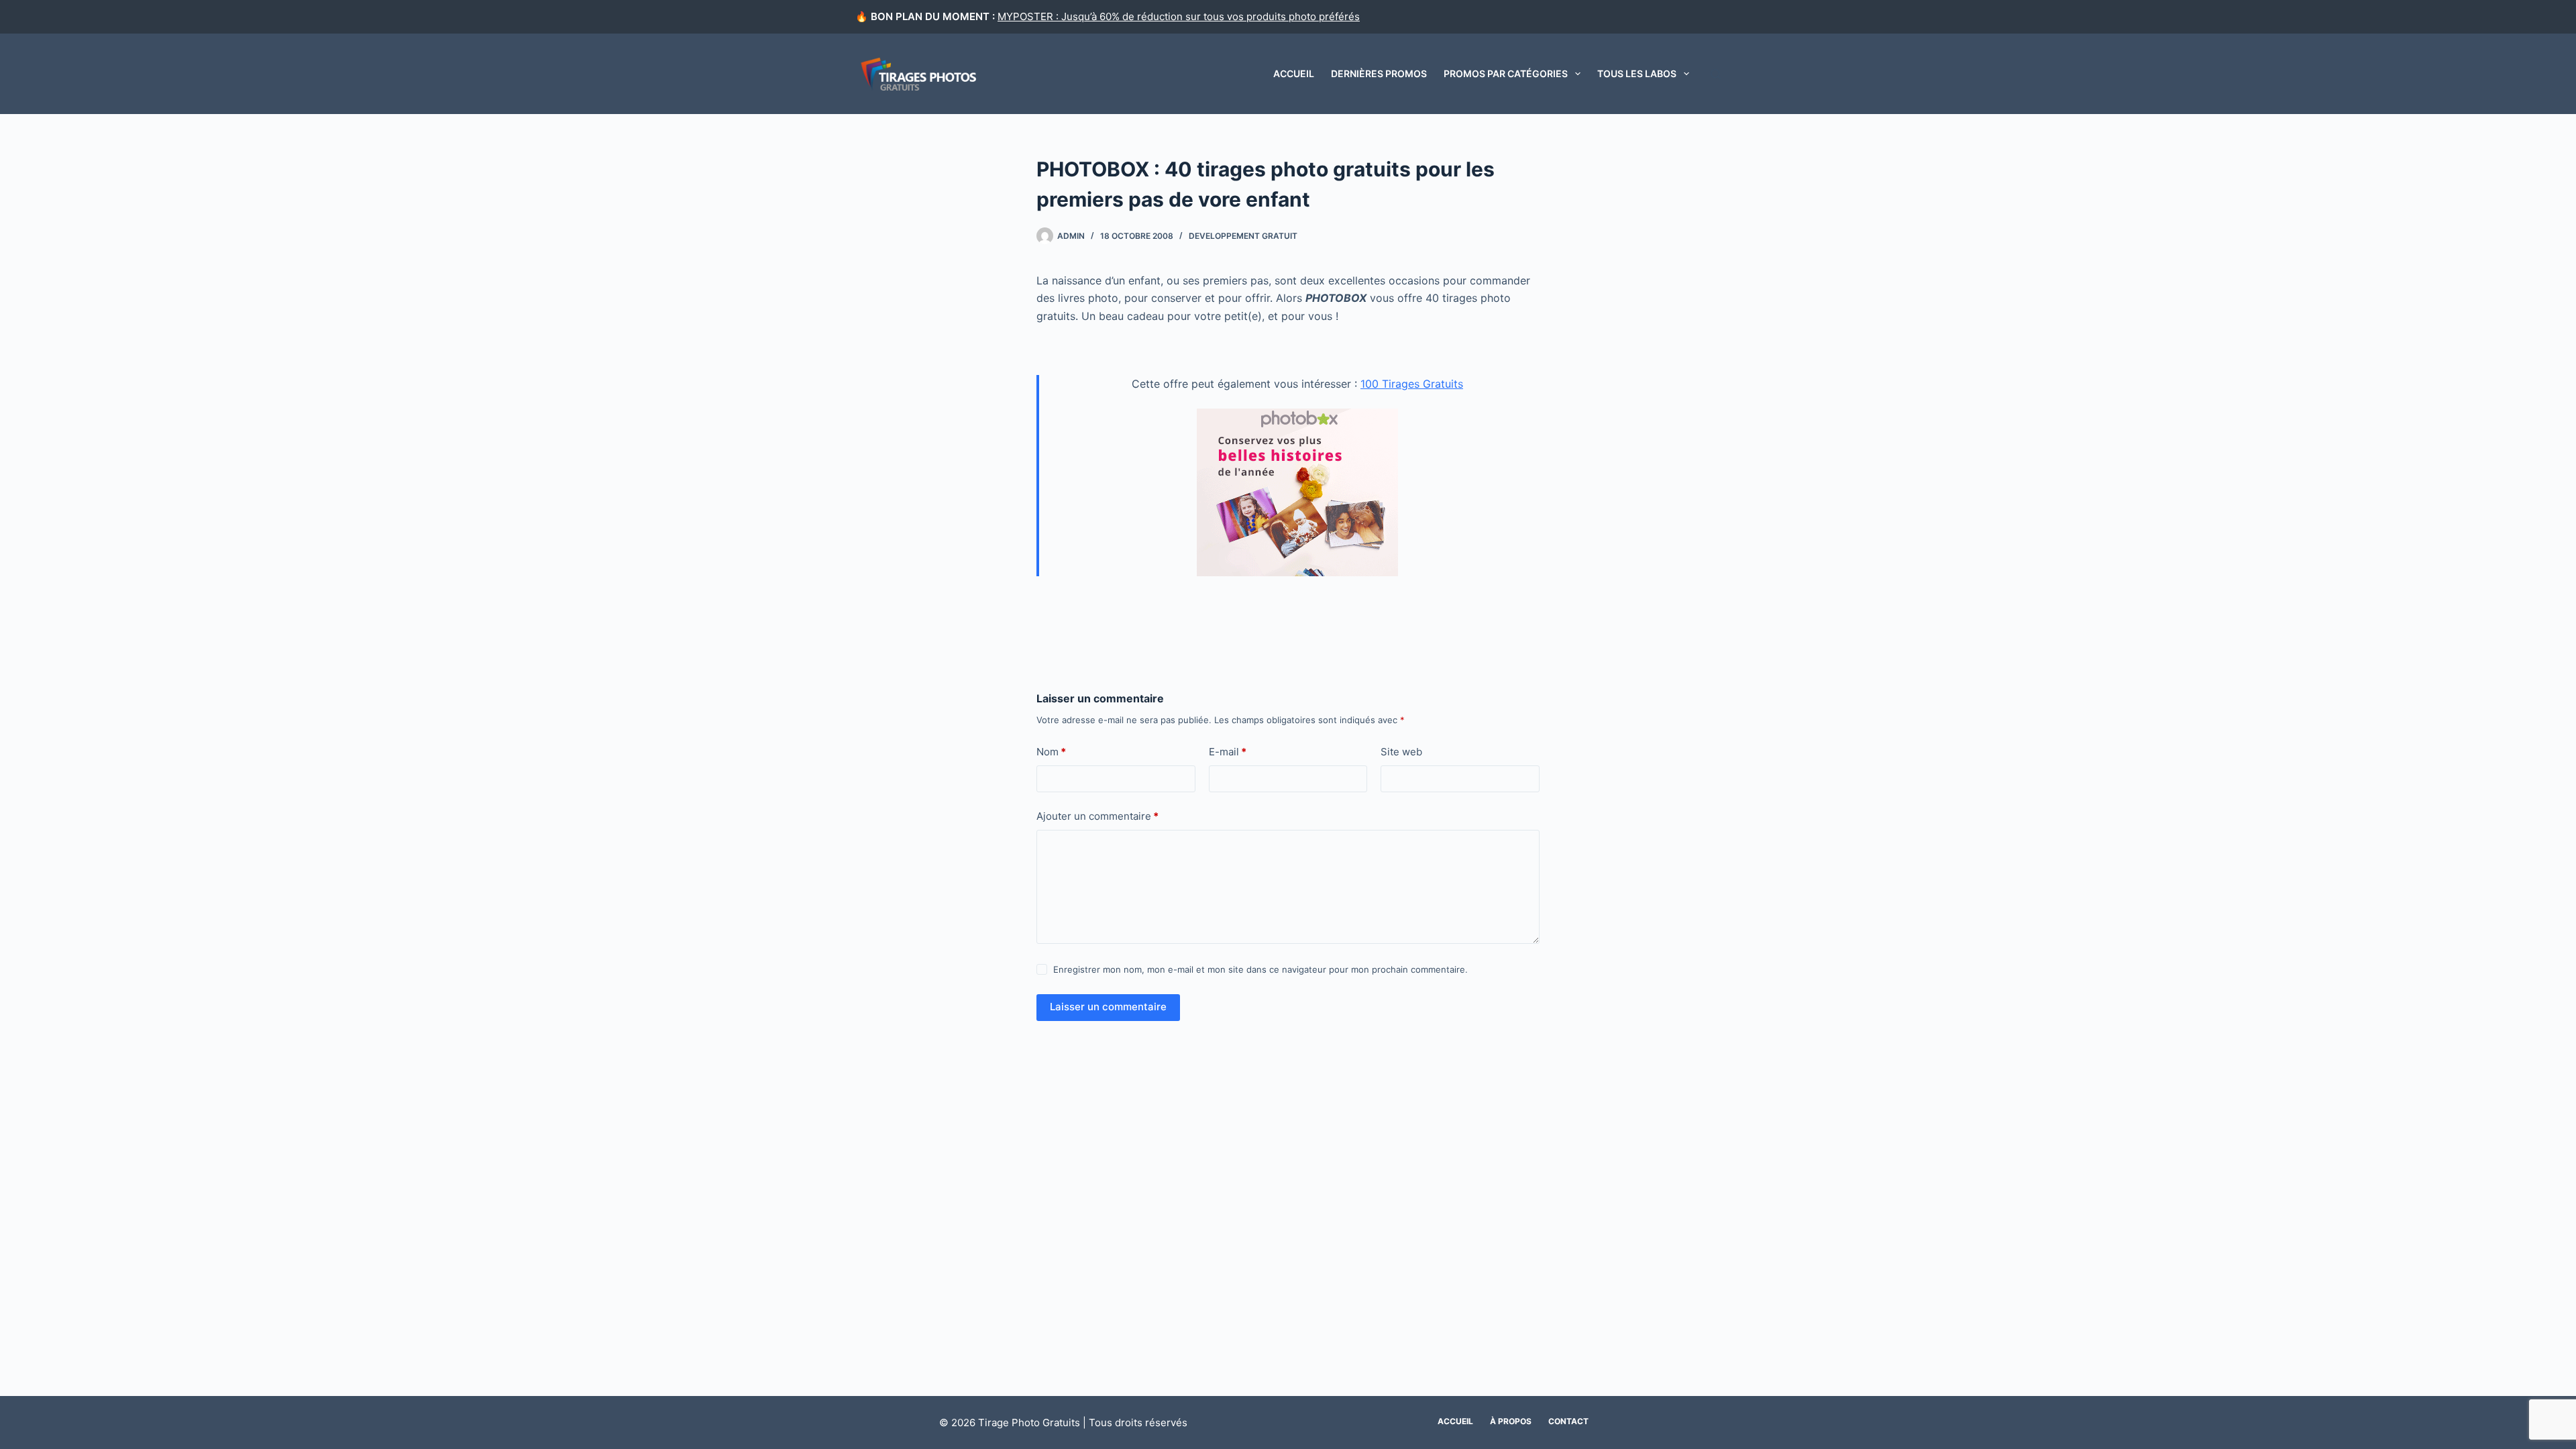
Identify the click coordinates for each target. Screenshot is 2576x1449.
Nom (1051, 752)
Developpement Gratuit (1243, 236)
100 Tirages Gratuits (1412, 384)
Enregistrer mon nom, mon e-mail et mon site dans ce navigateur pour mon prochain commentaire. (1260, 969)
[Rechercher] (1716, 74)
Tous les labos (1637, 73)
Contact (1568, 1421)
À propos (1511, 1421)
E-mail (1228, 752)
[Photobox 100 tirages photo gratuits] (1298, 491)
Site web (1401, 752)
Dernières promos (1379, 73)
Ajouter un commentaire (1097, 816)
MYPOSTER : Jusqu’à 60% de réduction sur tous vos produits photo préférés (1179, 16)
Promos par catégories (1506, 73)
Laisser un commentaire (1108, 1007)
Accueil (1294, 73)
